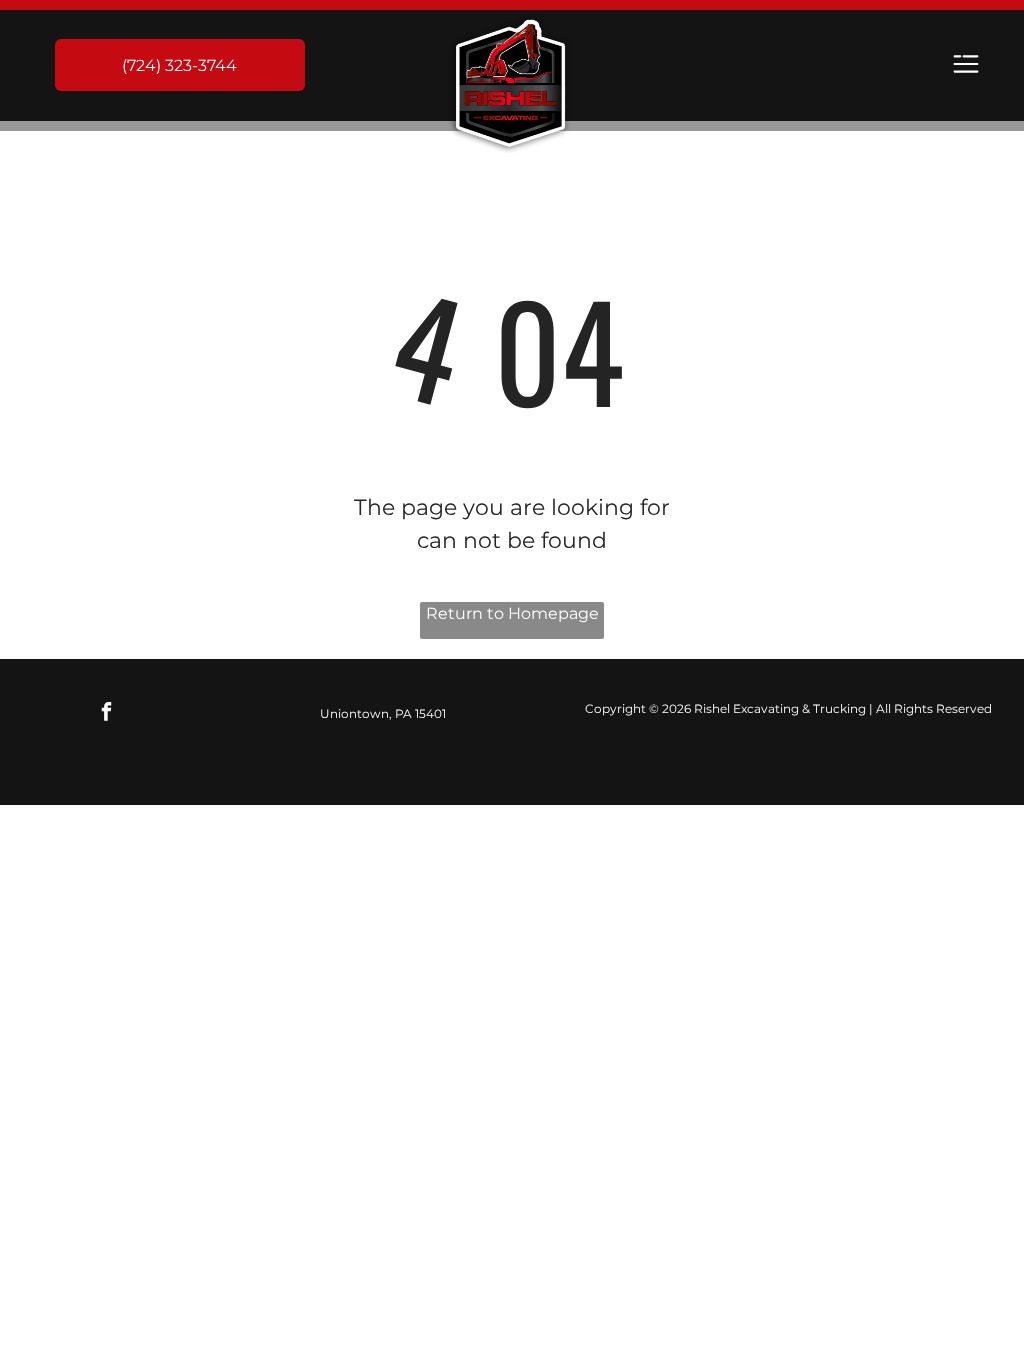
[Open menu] (966, 65)
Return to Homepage (512, 613)
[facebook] (107, 714)
